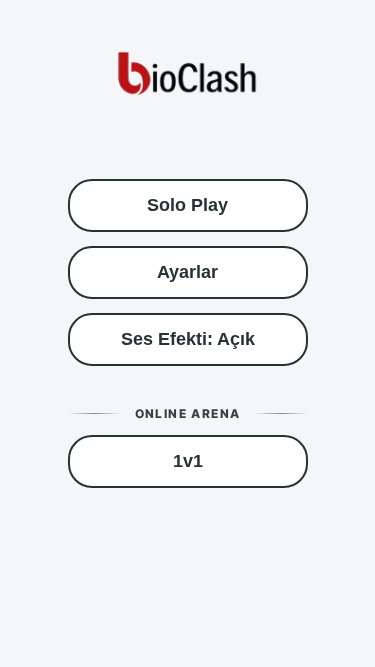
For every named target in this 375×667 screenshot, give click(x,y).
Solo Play (187, 205)
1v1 (188, 461)
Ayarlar (187, 272)
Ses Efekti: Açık (188, 339)
